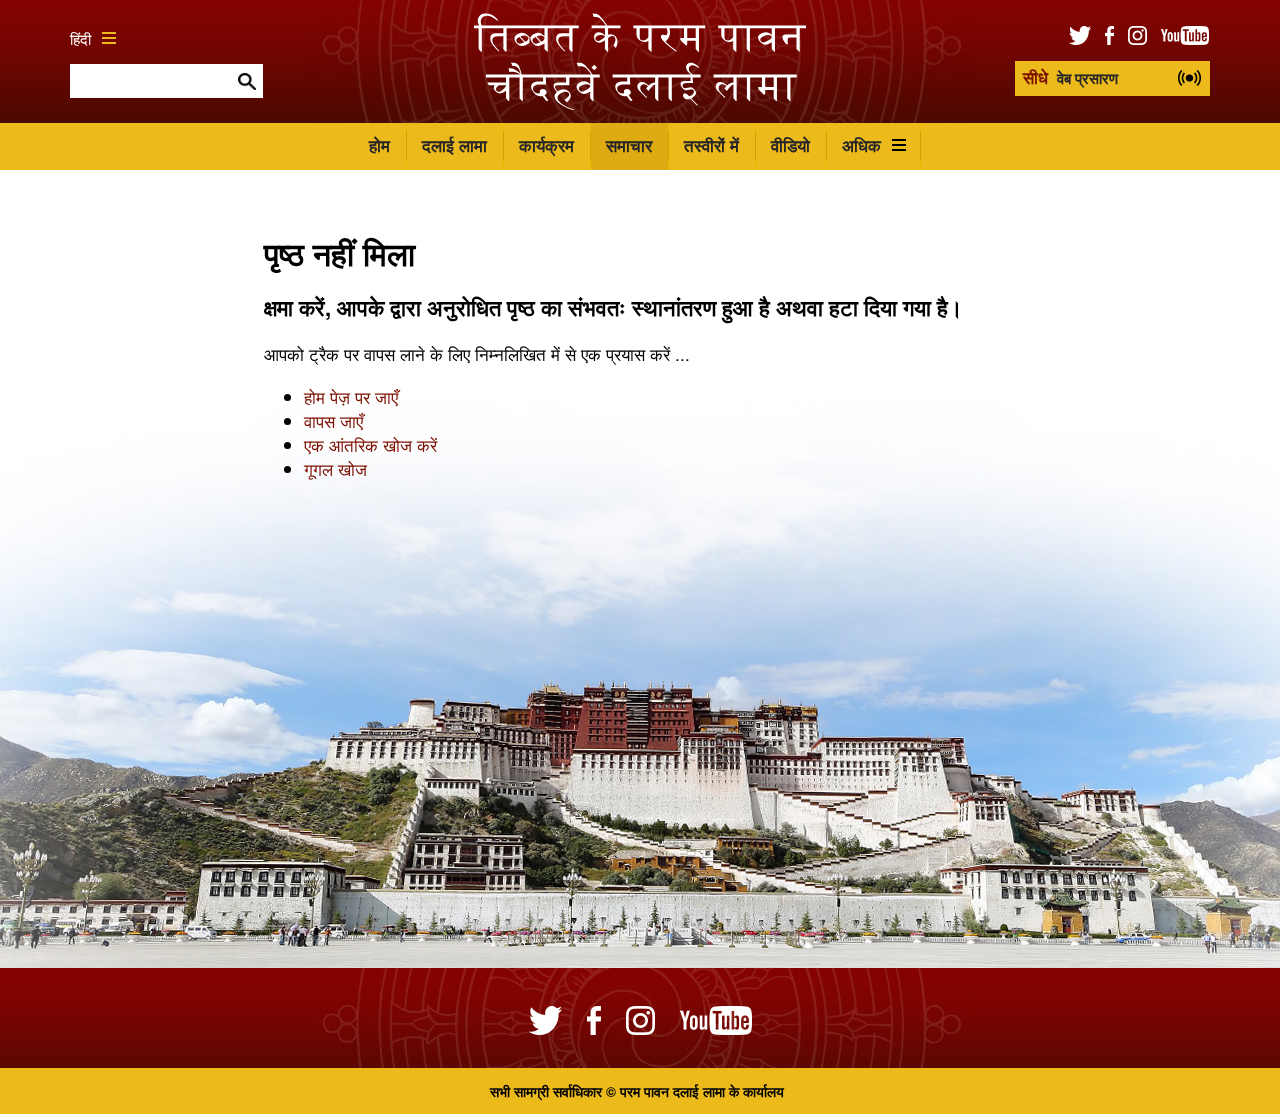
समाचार (629, 145)
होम (379, 145)
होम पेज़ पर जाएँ (351, 396)
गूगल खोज (335, 468)
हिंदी (80, 38)
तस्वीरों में (711, 145)
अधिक (861, 145)
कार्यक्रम (546, 145)
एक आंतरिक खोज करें (370, 444)
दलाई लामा (454, 145)
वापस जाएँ (333, 420)
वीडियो (790, 145)
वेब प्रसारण (1070, 77)
